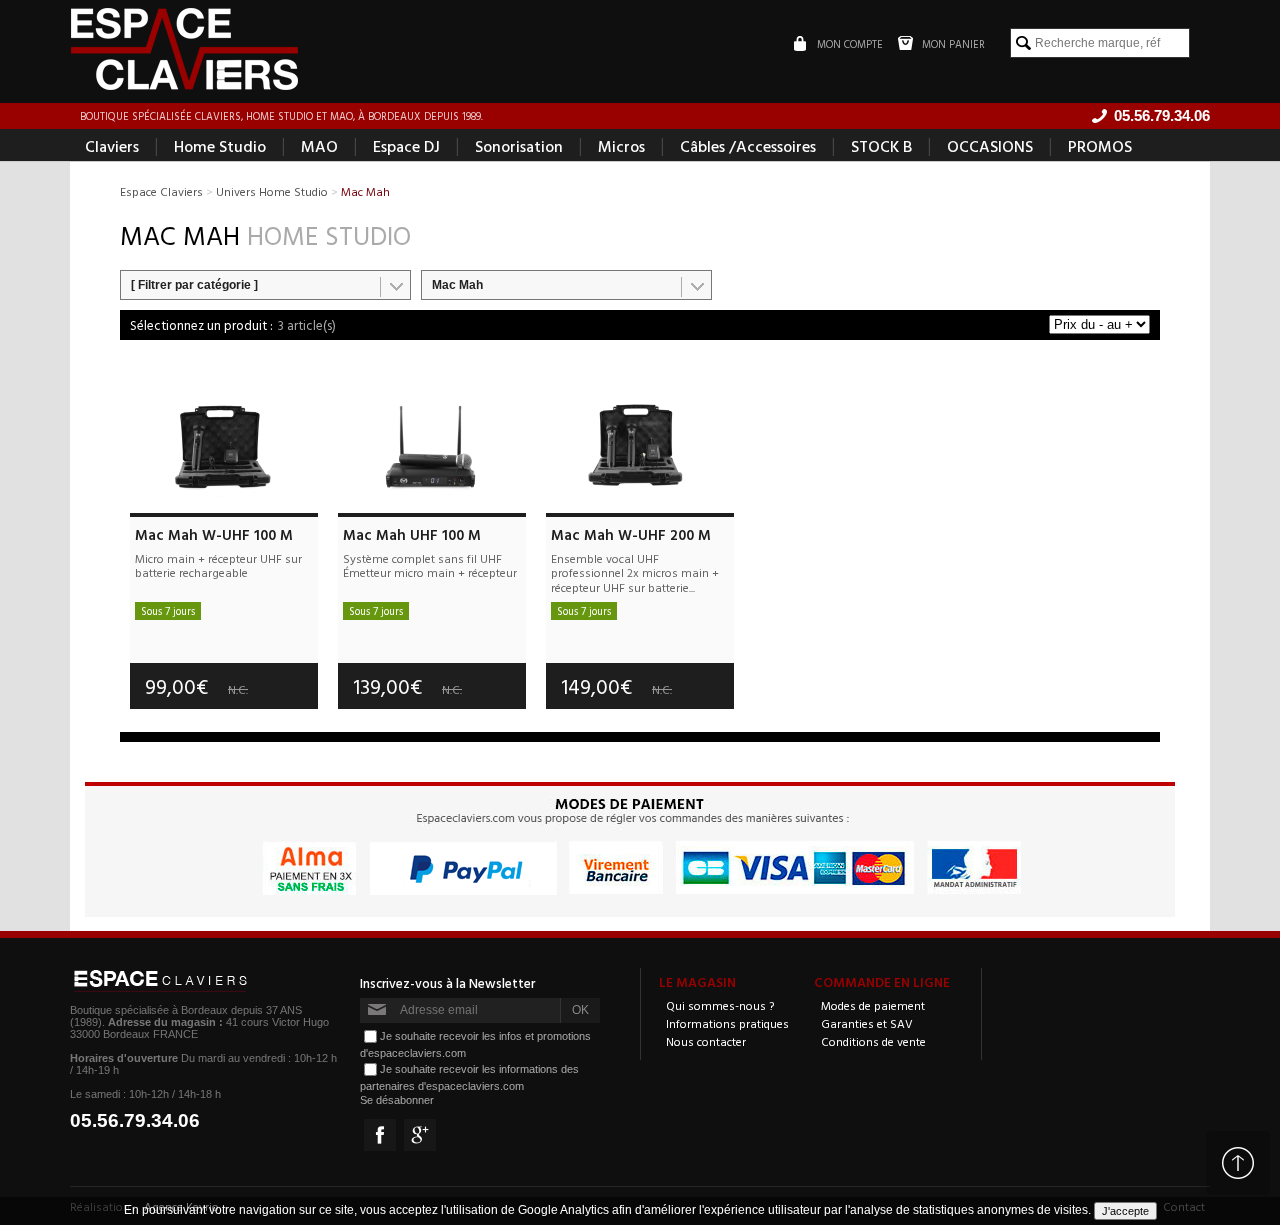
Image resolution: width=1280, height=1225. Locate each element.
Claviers (112, 146)
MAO (319, 146)
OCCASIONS (990, 146)
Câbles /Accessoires (748, 146)
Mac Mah (457, 285)
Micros (621, 146)
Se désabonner (397, 1100)
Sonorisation (519, 146)
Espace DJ (406, 146)
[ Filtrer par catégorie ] (194, 285)
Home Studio (220, 146)
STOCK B (881, 146)
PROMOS (1100, 146)
